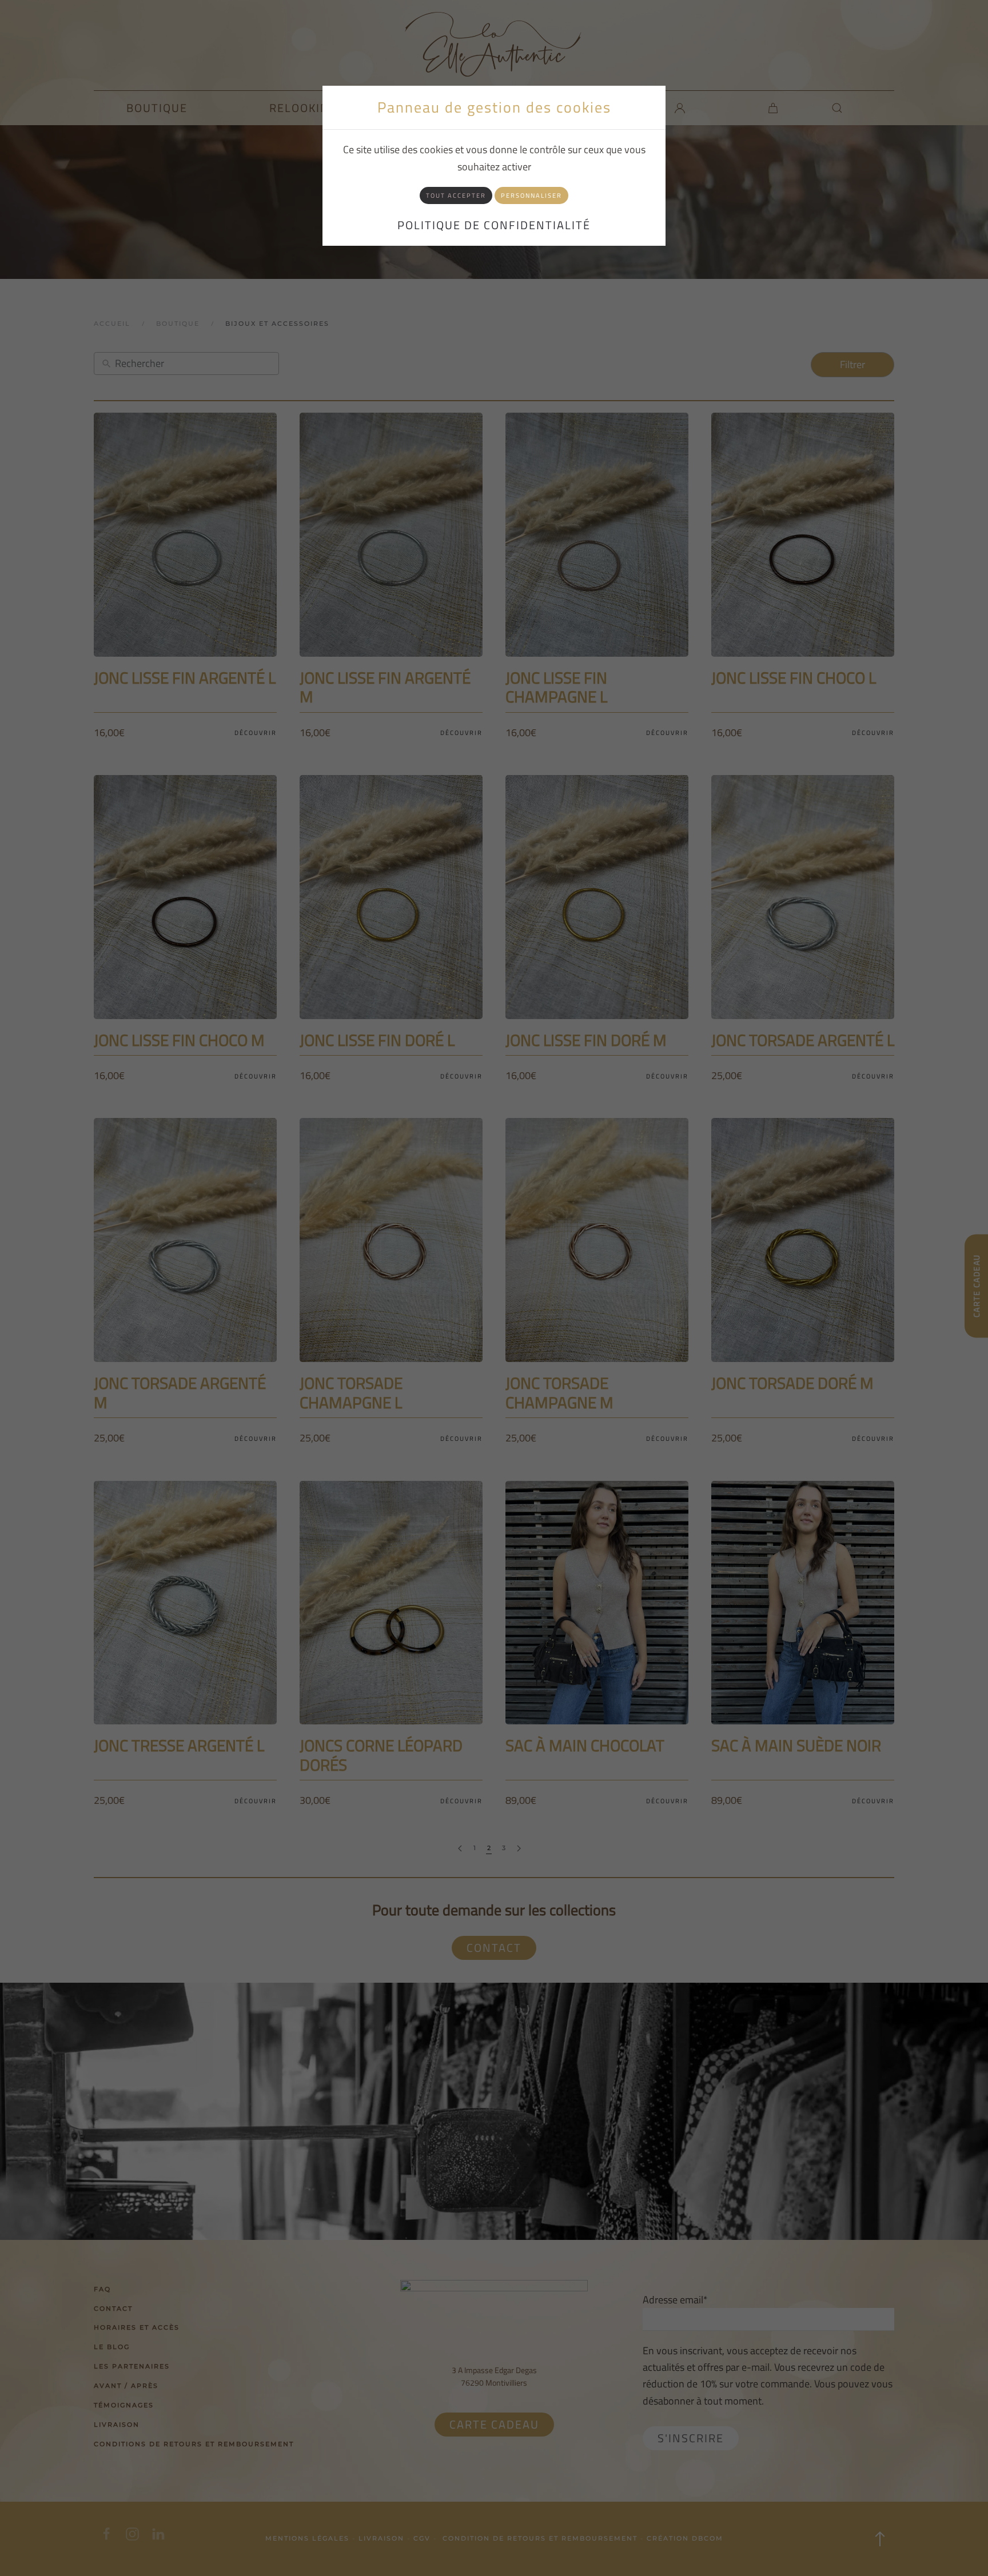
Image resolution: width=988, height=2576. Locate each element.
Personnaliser (531, 195)
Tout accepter (456, 195)
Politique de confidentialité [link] (494, 225)
